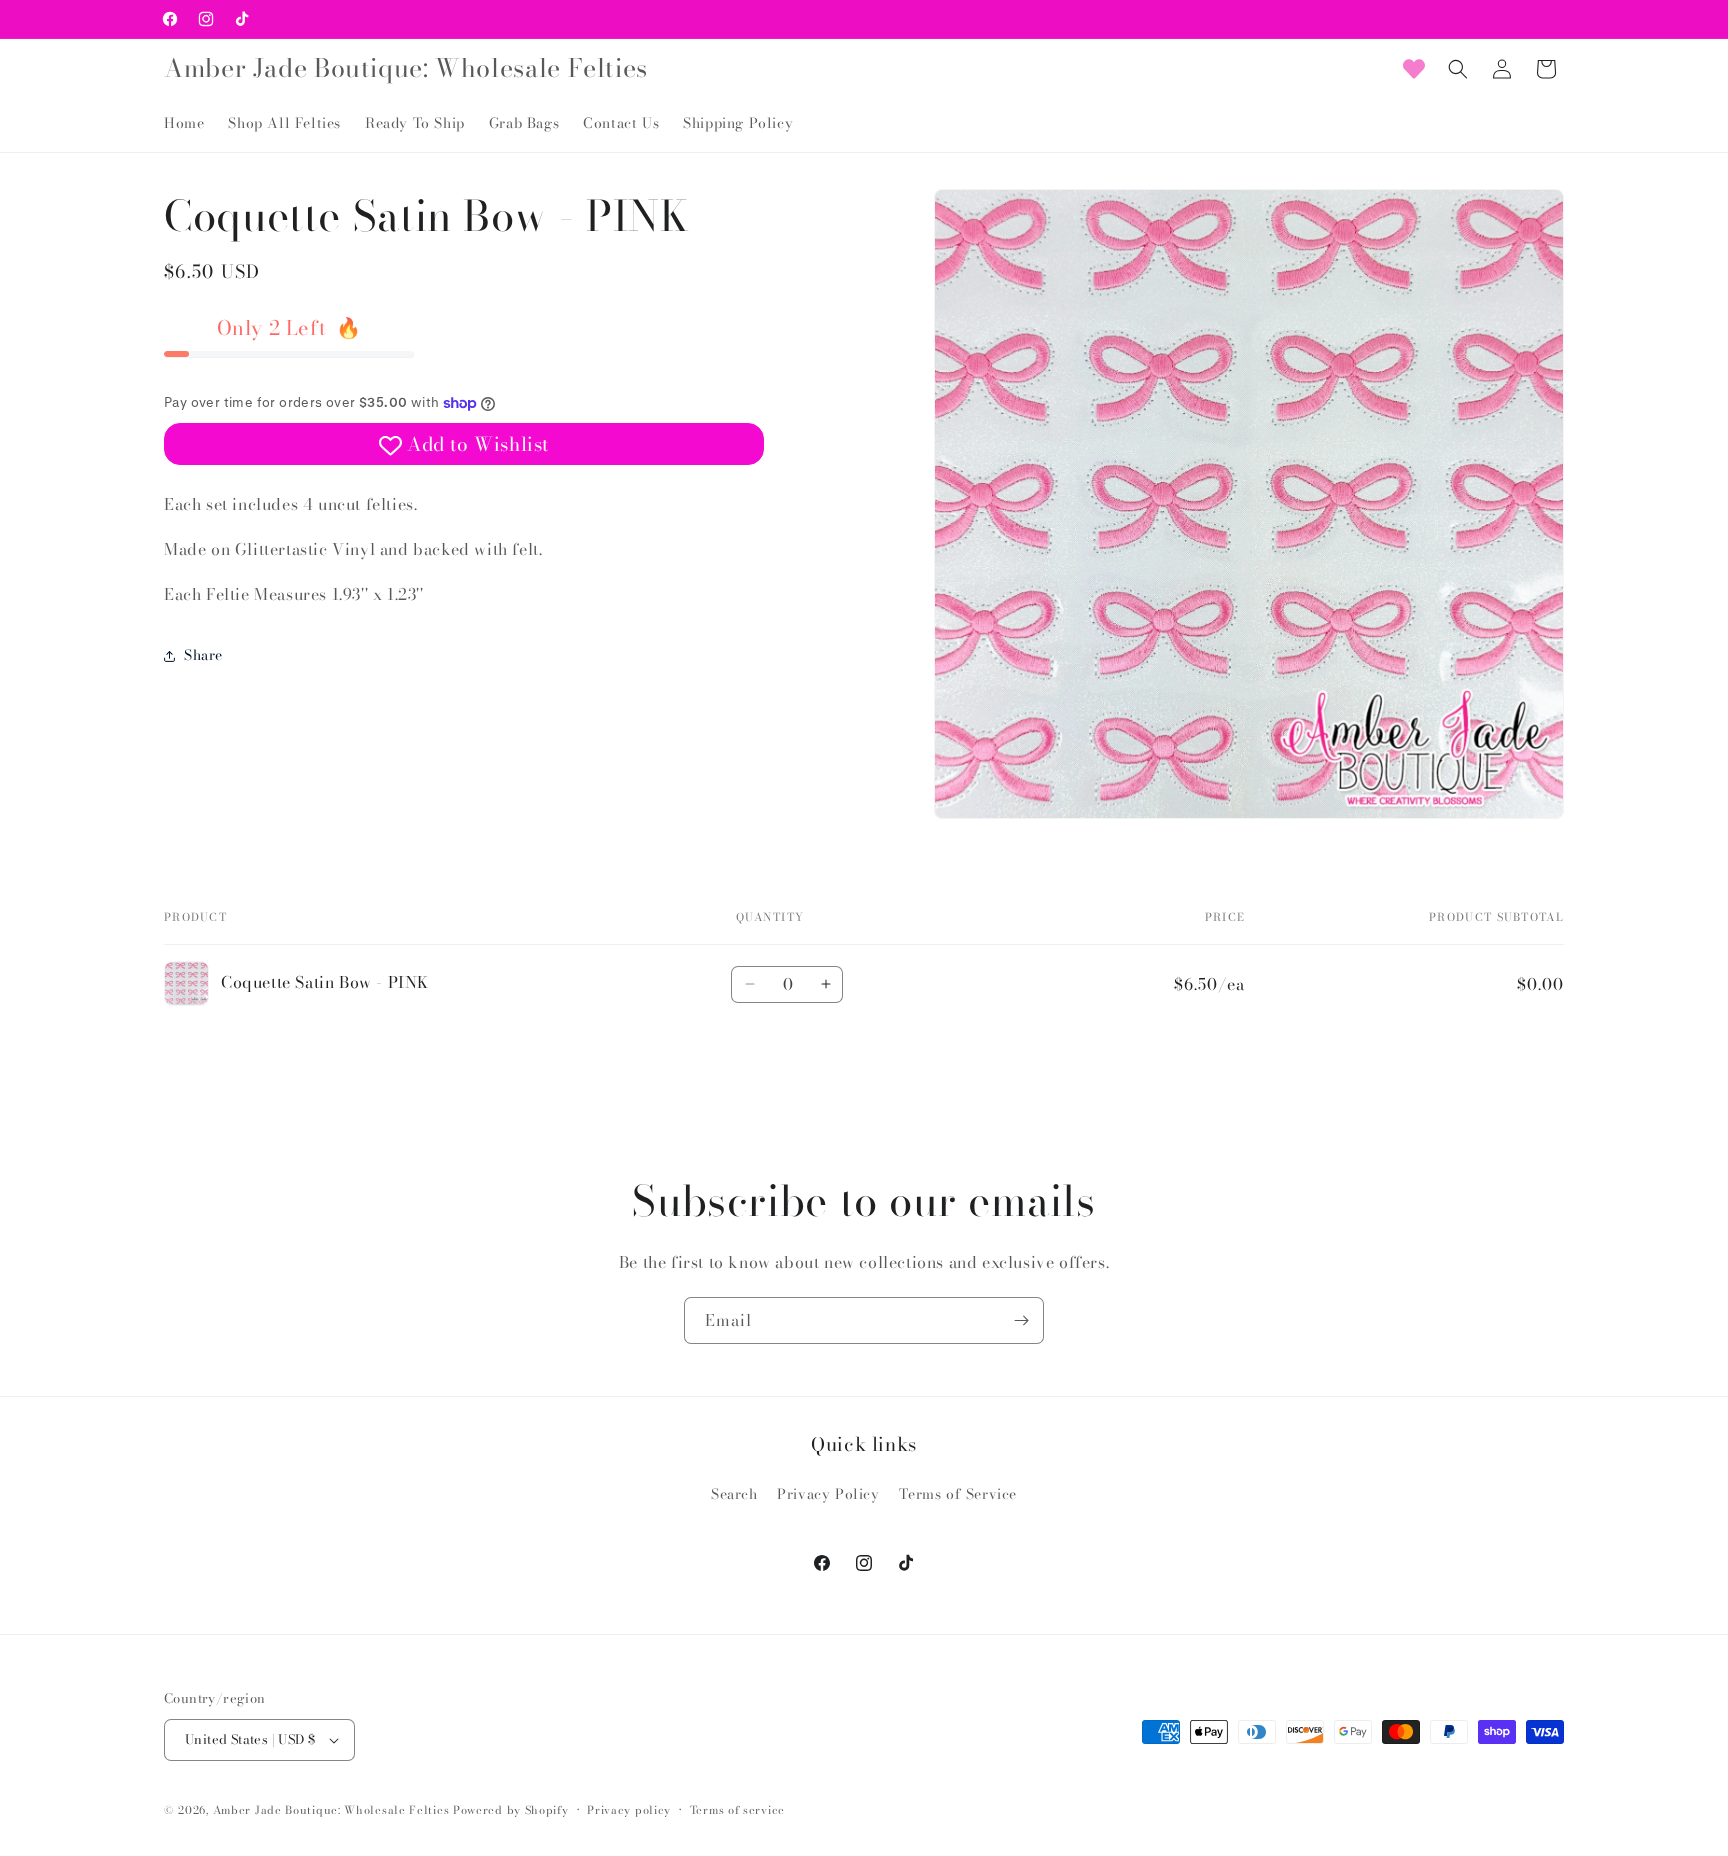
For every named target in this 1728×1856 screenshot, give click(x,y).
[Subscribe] (1021, 1320)
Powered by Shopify (511, 1810)
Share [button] (203, 655)
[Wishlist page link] (1414, 69)
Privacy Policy (828, 1494)
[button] (1458, 69)
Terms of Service (958, 1494)
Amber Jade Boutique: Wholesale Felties (331, 1810)
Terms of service (737, 1810)
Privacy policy (629, 1810)
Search (734, 1494)
